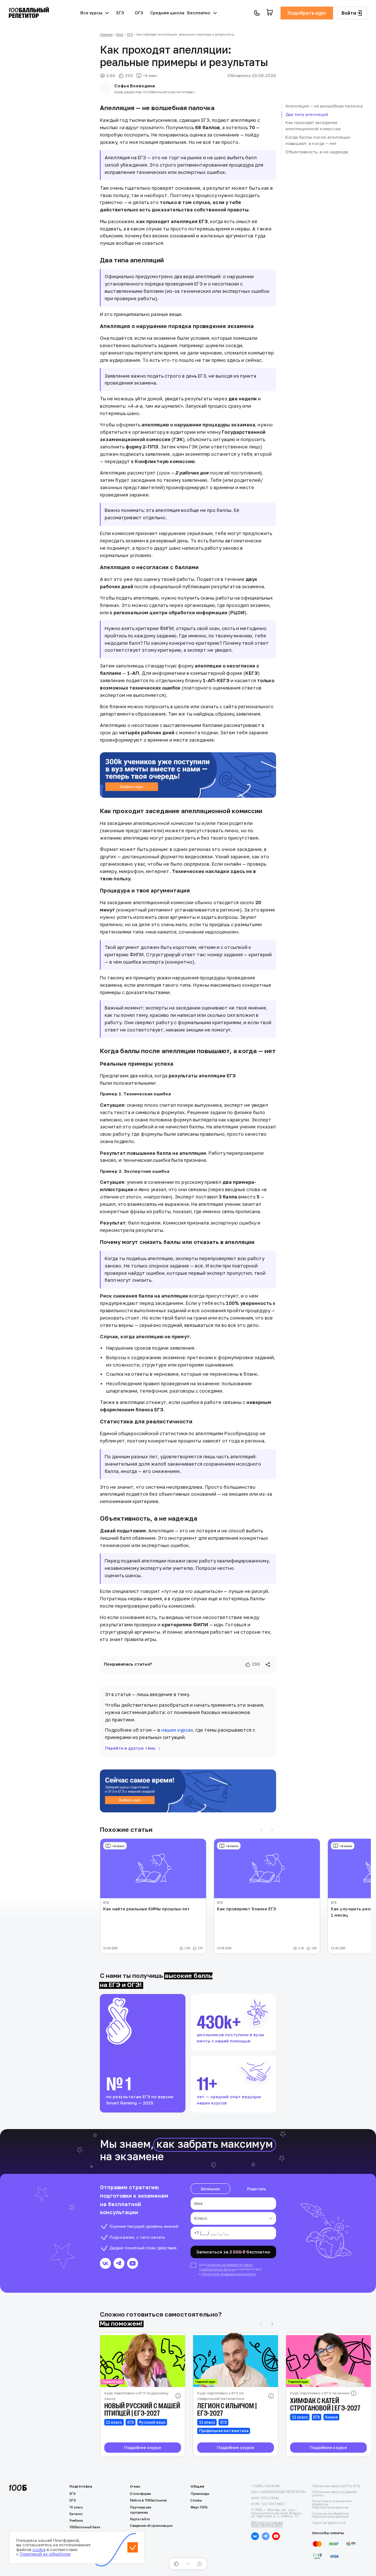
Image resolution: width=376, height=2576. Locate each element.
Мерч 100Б (199, 2507)
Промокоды (200, 2494)
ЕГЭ (120, 13)
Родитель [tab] (256, 2189)
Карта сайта (140, 2519)
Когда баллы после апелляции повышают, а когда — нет (318, 140)
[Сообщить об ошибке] (200, 2564)
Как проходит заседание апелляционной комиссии (313, 126)
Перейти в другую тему (130, 1748)
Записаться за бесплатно (233, 2252)
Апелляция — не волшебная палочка (324, 106)
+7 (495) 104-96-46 (265, 2486)
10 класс (76, 2507)
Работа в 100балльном (148, 2500)
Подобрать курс (307, 13)
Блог (120, 34)
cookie (39, 2550)
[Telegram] (119, 2263)
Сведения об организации (151, 2526)
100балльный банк (85, 2527)
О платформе (140, 2494)
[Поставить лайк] (176, 2564)
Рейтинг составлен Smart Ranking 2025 (267, 2524)
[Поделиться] (268, 1665)
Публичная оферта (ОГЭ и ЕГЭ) (336, 2486)
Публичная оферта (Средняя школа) (334, 2494)
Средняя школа (167, 13)
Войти (349, 13)
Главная (106, 34)
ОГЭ (139, 13)
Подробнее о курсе (143, 2448)
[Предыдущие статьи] (262, 1830)
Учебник (76, 2521)
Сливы (196, 2500)
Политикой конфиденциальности (229, 2274)
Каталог (76, 2514)
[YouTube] (133, 2263)
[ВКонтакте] (105, 2263)
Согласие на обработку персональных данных (330, 2515)
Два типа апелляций (307, 114)
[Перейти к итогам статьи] (188, 2564)
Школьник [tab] (210, 2189)
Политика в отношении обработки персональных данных (332, 2504)
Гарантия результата (329, 2523)
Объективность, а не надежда (317, 152)
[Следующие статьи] (272, 1830)
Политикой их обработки (45, 2554)
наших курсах (177, 1730)
